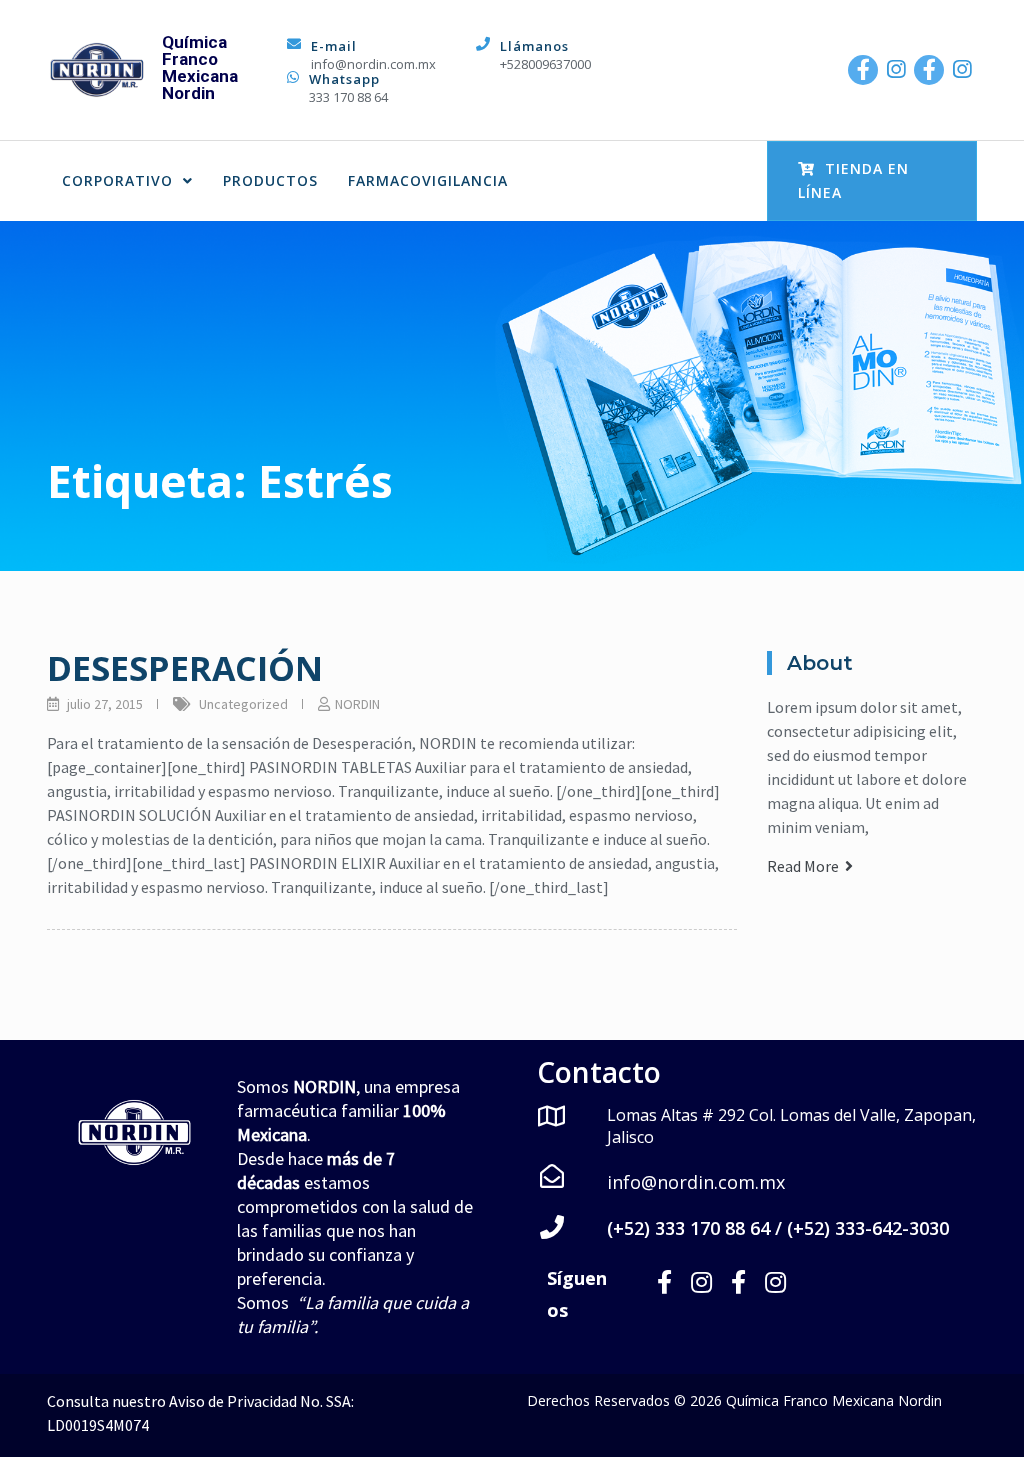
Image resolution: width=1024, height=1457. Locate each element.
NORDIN (357, 704)
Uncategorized (243, 704)
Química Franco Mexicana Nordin (200, 67)
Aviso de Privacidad (233, 1401)
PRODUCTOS (270, 180)
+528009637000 (545, 64)
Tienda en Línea (853, 180)
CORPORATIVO (117, 180)
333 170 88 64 (348, 97)
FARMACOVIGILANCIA (428, 180)
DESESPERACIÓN (185, 668)
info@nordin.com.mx (373, 64)
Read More (806, 866)
